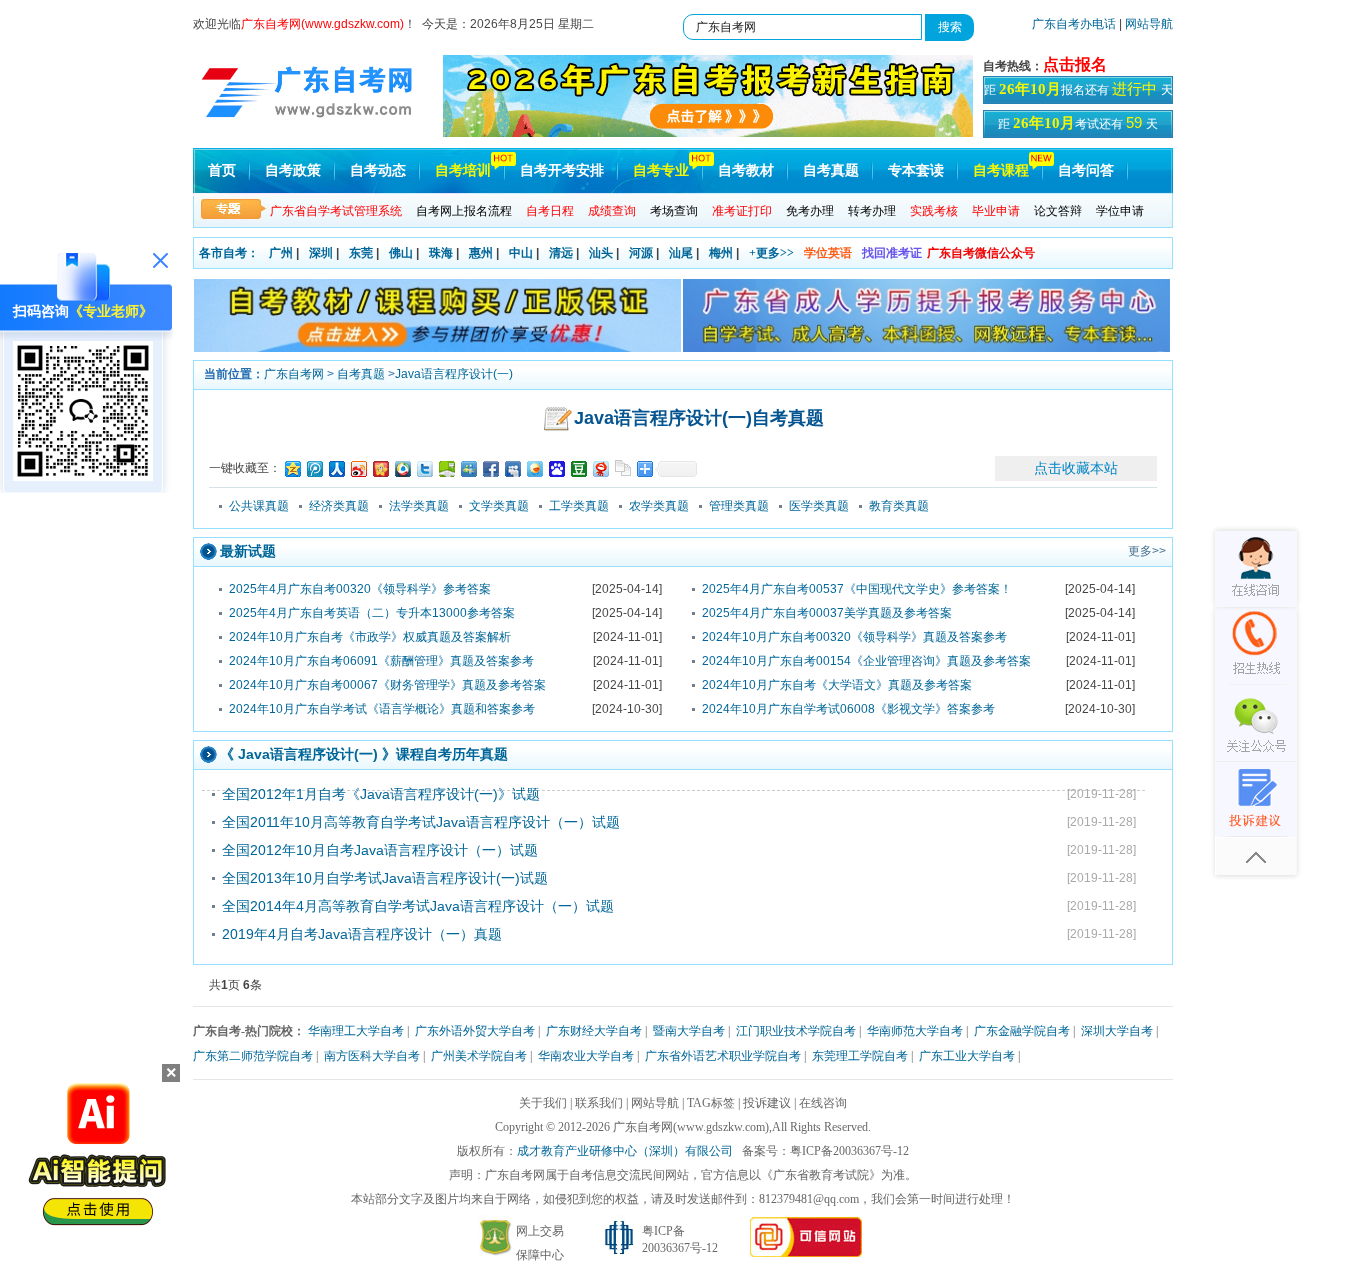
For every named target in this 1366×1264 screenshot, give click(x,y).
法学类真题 (419, 506)
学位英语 (828, 253)
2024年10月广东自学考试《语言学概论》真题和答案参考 (382, 709)
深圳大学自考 (1117, 1031)
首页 (222, 170)
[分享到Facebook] (490, 468)
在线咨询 (823, 1103)
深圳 (321, 253)
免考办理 (810, 211)
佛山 (401, 253)
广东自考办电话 (1074, 24)
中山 (521, 253)
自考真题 (831, 170)
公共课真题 (259, 506)
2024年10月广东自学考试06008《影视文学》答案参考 (848, 709)
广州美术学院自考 (479, 1056)
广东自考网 (294, 374)
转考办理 (872, 211)
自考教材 (746, 170)
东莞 (361, 253)
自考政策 (293, 170)
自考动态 (378, 170)
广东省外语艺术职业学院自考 (723, 1056)
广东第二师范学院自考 (253, 1056)
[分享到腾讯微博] (314, 468)
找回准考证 (892, 253)
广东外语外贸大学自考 (475, 1031)
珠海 (441, 253)
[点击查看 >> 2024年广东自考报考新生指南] (708, 133)
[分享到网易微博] (600, 468)
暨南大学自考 (689, 1031)
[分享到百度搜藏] (556, 468)
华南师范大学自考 (915, 1031)
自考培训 (463, 170)
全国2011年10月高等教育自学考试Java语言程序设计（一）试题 (421, 822)
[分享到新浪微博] (358, 468)
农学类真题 (659, 506)
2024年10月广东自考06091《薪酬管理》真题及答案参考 (381, 661)
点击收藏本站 (1076, 468)
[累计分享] (676, 469)
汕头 (601, 253)
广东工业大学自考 (967, 1056)
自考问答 (1086, 170)
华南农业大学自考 (586, 1056)
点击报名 (1075, 64)
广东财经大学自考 (594, 1031)
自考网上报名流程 (464, 211)
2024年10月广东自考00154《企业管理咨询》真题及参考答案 (866, 661)
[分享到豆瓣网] (578, 468)
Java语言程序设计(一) (454, 374)
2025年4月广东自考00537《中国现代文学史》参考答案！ (857, 589)
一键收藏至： (245, 468)
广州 (281, 253)
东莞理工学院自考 (860, 1056)
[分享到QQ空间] (292, 468)
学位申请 (1120, 211)
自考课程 (1001, 170)
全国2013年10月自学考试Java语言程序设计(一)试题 (385, 878)
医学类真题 (819, 506)
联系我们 (599, 1103)
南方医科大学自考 (372, 1056)
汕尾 (681, 253)
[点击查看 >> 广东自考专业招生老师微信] (83, 476)
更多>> (1147, 551)
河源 (641, 253)
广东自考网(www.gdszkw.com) (691, 1127)
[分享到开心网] (380, 468)
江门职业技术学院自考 (796, 1031)
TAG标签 (711, 1103)
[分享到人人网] (336, 468)
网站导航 (1149, 24)
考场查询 (674, 211)
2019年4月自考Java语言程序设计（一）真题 (362, 934)
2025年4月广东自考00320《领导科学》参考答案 (360, 589)
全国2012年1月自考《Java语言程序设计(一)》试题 (381, 794)
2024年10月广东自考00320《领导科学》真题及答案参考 (854, 637)
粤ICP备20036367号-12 (849, 1151)
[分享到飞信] (534, 468)
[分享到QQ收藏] (402, 468)
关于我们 (543, 1103)
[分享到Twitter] (424, 468)
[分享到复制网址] (622, 468)
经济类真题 (339, 506)
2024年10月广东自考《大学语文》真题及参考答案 (837, 685)
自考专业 (661, 170)
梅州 (721, 253)
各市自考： (229, 253)
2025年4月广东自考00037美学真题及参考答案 (827, 613)
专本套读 (916, 170)
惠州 (481, 253)
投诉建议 (767, 1103)
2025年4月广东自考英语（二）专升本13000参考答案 (372, 613)
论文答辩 (1058, 211)
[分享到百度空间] (446, 468)
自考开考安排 (562, 170)
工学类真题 (579, 506)
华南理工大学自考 (356, 1031)
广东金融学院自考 (1022, 1031)
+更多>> (771, 253)
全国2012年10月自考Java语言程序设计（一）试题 (380, 850)
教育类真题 (899, 506)
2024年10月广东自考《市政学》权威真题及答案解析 (370, 637)
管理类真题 (739, 506)
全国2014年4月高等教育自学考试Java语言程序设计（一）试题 (418, 906)
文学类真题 (499, 506)
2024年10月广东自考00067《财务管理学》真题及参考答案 (387, 685)
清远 (561, 253)
